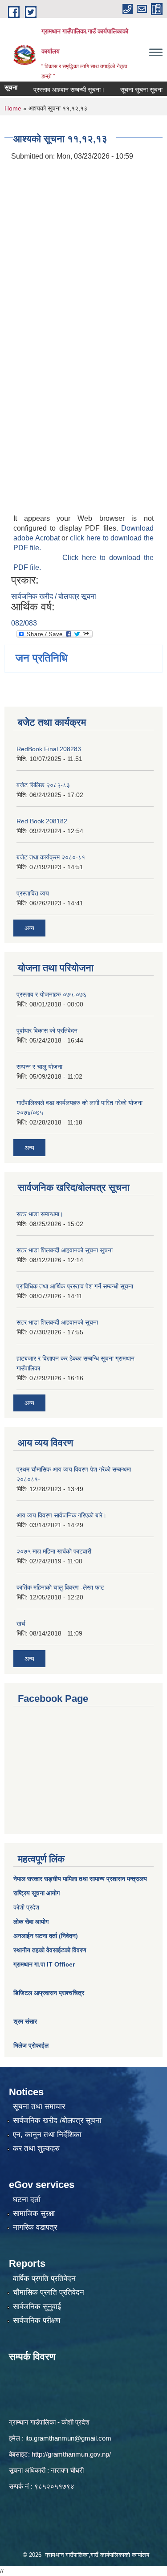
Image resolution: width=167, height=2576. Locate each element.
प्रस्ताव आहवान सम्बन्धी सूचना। (57, 90)
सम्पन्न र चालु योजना (39, 1067)
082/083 (24, 623)
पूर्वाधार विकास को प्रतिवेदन (47, 1030)
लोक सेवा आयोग (31, 1922)
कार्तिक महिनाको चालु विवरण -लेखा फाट (60, 1587)
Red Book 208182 (42, 821)
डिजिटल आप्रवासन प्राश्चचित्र (49, 1993)
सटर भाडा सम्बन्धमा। (40, 1214)
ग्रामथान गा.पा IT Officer (44, 1964)
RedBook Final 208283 (49, 749)
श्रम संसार (25, 2021)
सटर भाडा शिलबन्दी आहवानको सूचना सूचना (65, 1250)
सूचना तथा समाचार (39, 2107)
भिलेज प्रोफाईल (31, 2045)
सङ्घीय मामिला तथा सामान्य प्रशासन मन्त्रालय (95, 1879)
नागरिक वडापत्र (35, 2227)
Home (13, 108)
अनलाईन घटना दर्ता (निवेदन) (46, 1936)
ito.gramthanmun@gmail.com (68, 2438)
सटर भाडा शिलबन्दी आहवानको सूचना (57, 1322)
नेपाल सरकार (28, 1879)
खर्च (21, 1623)
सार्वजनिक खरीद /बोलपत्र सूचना (57, 2120)
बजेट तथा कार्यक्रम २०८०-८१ (51, 857)
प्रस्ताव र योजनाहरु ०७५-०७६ (51, 994)
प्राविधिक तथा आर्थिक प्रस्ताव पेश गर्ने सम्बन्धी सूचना (75, 1286)
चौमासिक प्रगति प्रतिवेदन (49, 2292)
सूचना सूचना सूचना (130, 90)
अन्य (29, 928)
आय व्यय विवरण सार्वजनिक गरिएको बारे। (61, 1515)
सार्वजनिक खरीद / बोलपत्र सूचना (54, 596)
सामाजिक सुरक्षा (34, 2214)
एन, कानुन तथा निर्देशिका (47, 2135)
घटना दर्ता (27, 2200)
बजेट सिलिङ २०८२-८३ (43, 785)
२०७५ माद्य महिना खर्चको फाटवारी (54, 1551)
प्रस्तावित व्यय (33, 893)
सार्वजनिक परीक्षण (37, 2320)
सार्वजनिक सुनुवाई (37, 2307)
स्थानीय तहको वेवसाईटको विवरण (50, 1950)
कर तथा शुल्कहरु (36, 2149)
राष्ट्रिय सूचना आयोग (37, 1893)
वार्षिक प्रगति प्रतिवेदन (44, 2279)
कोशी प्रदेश (26, 1907)
